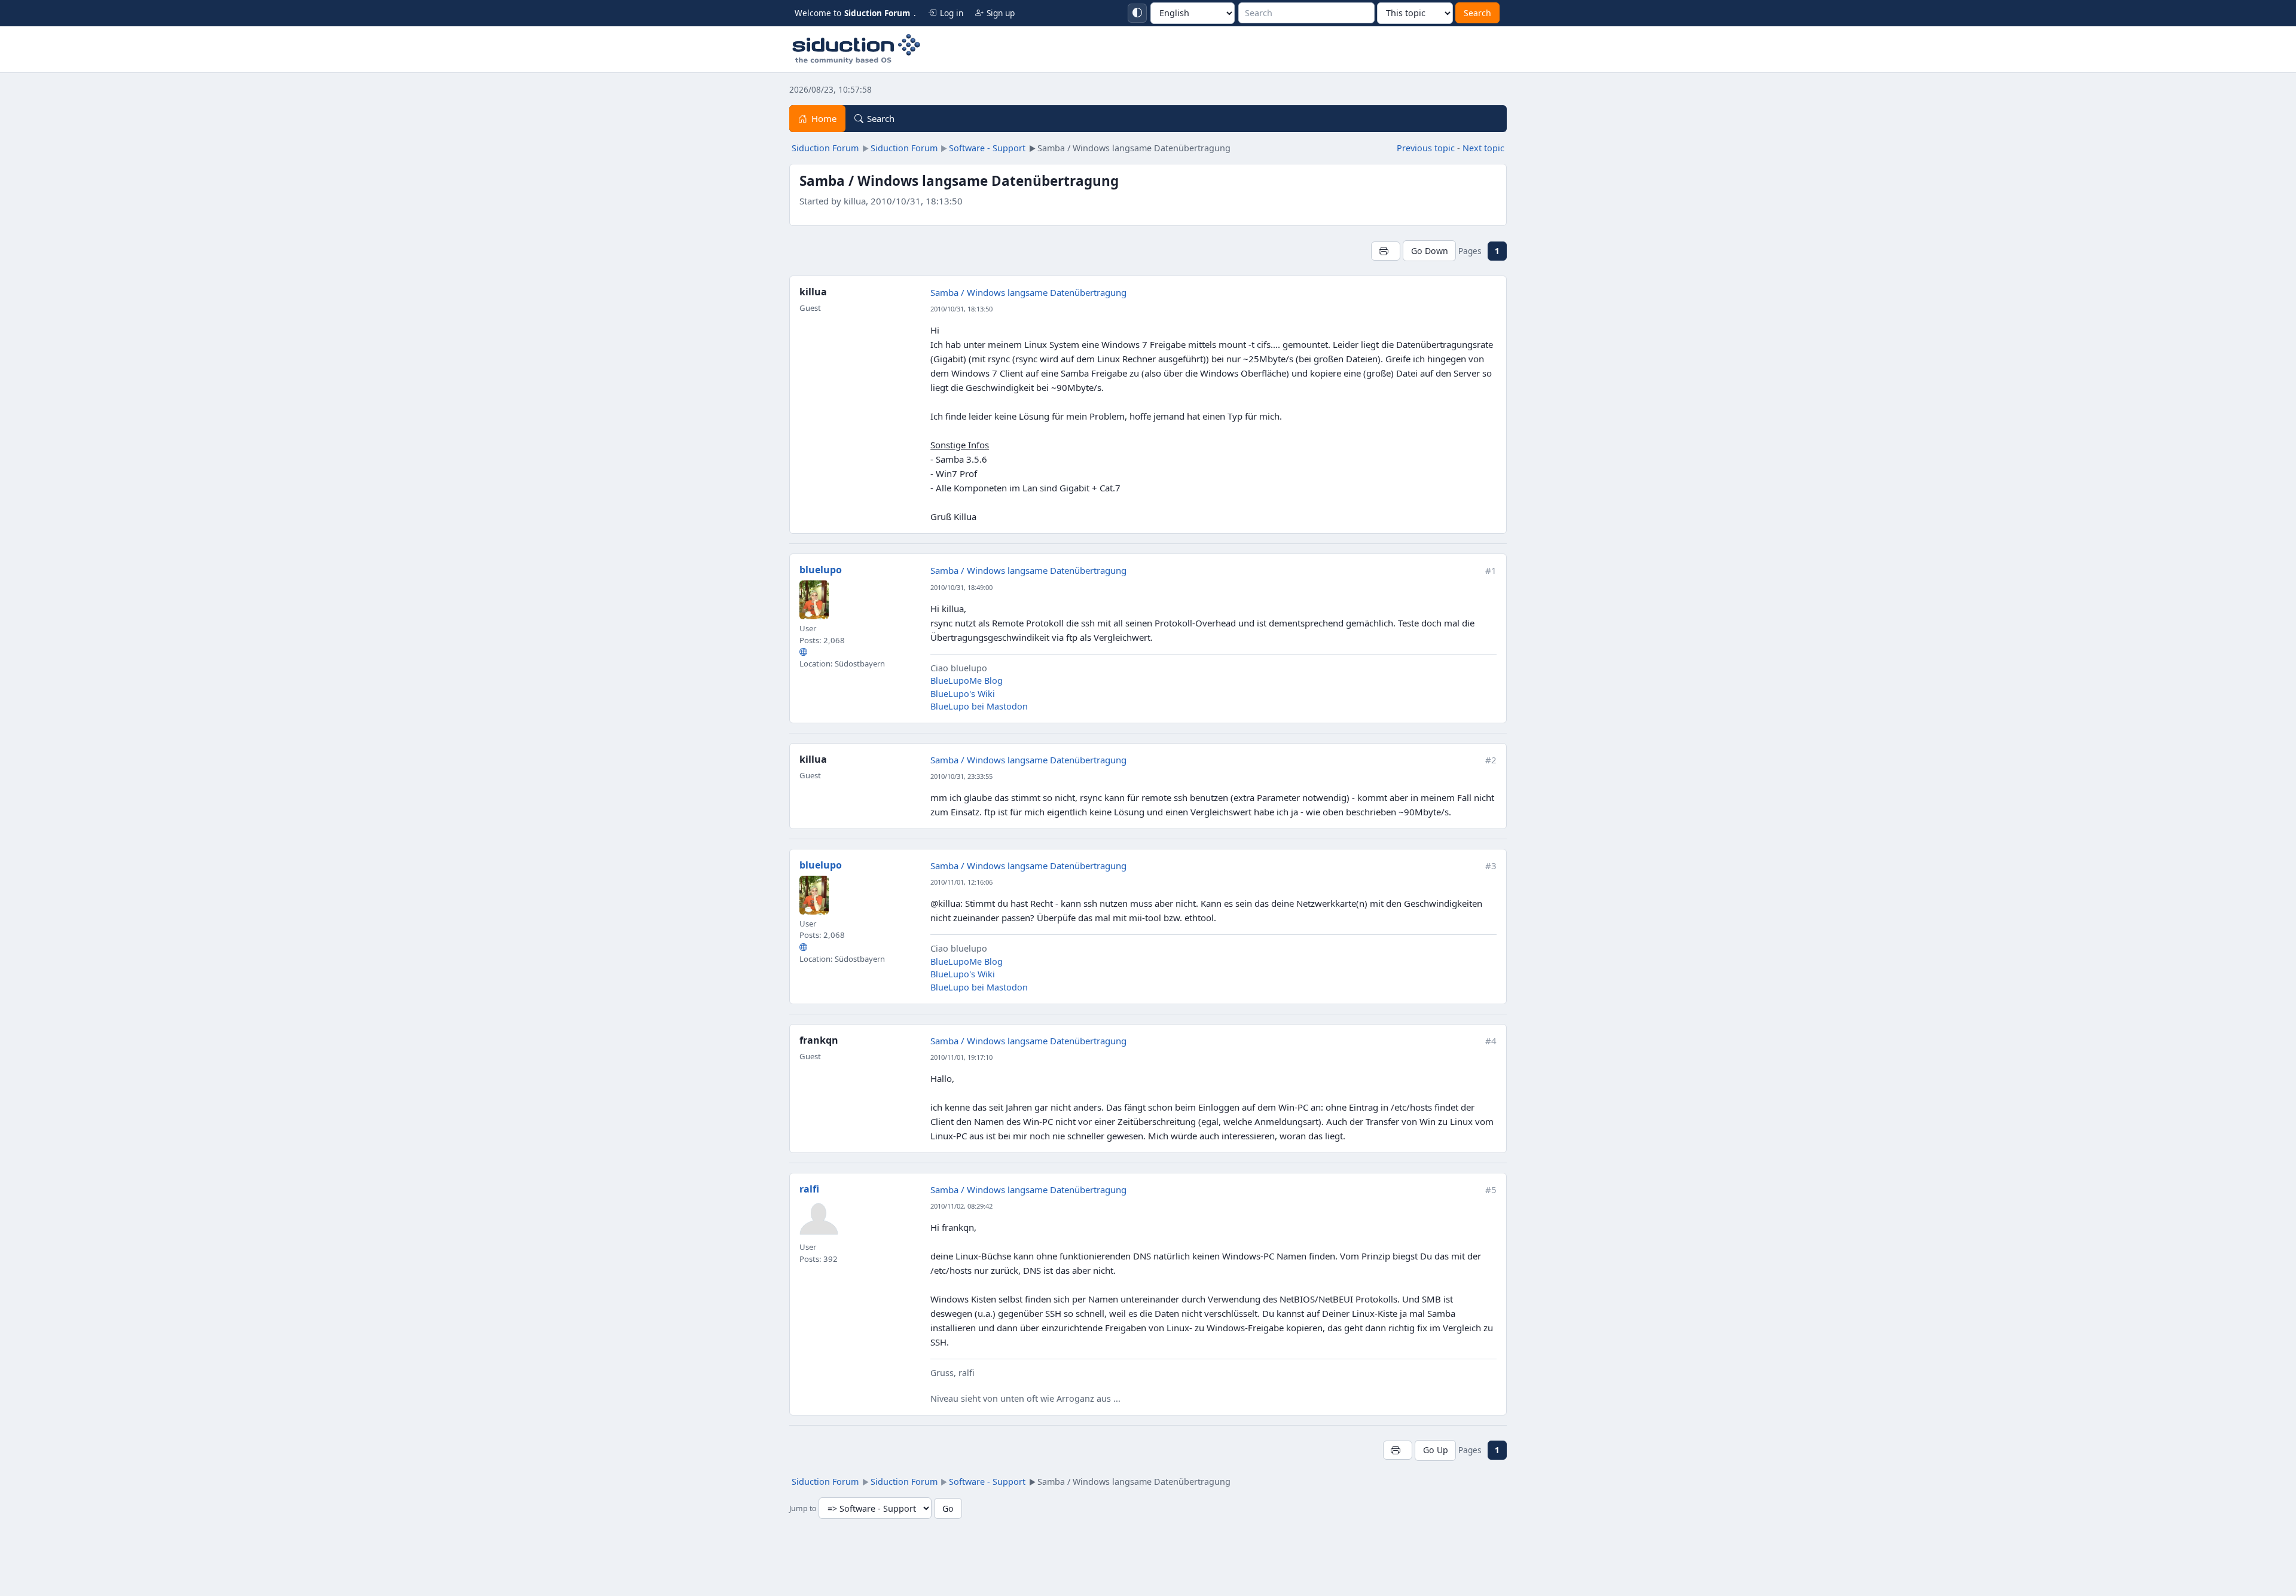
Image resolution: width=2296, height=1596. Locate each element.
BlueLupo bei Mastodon (979, 706)
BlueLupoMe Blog (967, 681)
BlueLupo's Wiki (963, 694)
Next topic (1483, 148)
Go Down (1430, 251)
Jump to (803, 1509)
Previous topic (1426, 148)
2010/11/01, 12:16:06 (961, 882)
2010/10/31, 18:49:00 (961, 587)
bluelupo (821, 570)
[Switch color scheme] (1137, 13)
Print (1386, 251)
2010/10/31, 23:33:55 (961, 776)
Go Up (1436, 1450)
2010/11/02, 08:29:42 (961, 1206)
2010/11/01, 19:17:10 (961, 1057)
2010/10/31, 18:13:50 (961, 309)
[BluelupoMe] (803, 652)
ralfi (809, 1189)
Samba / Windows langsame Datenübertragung (1028, 292)
